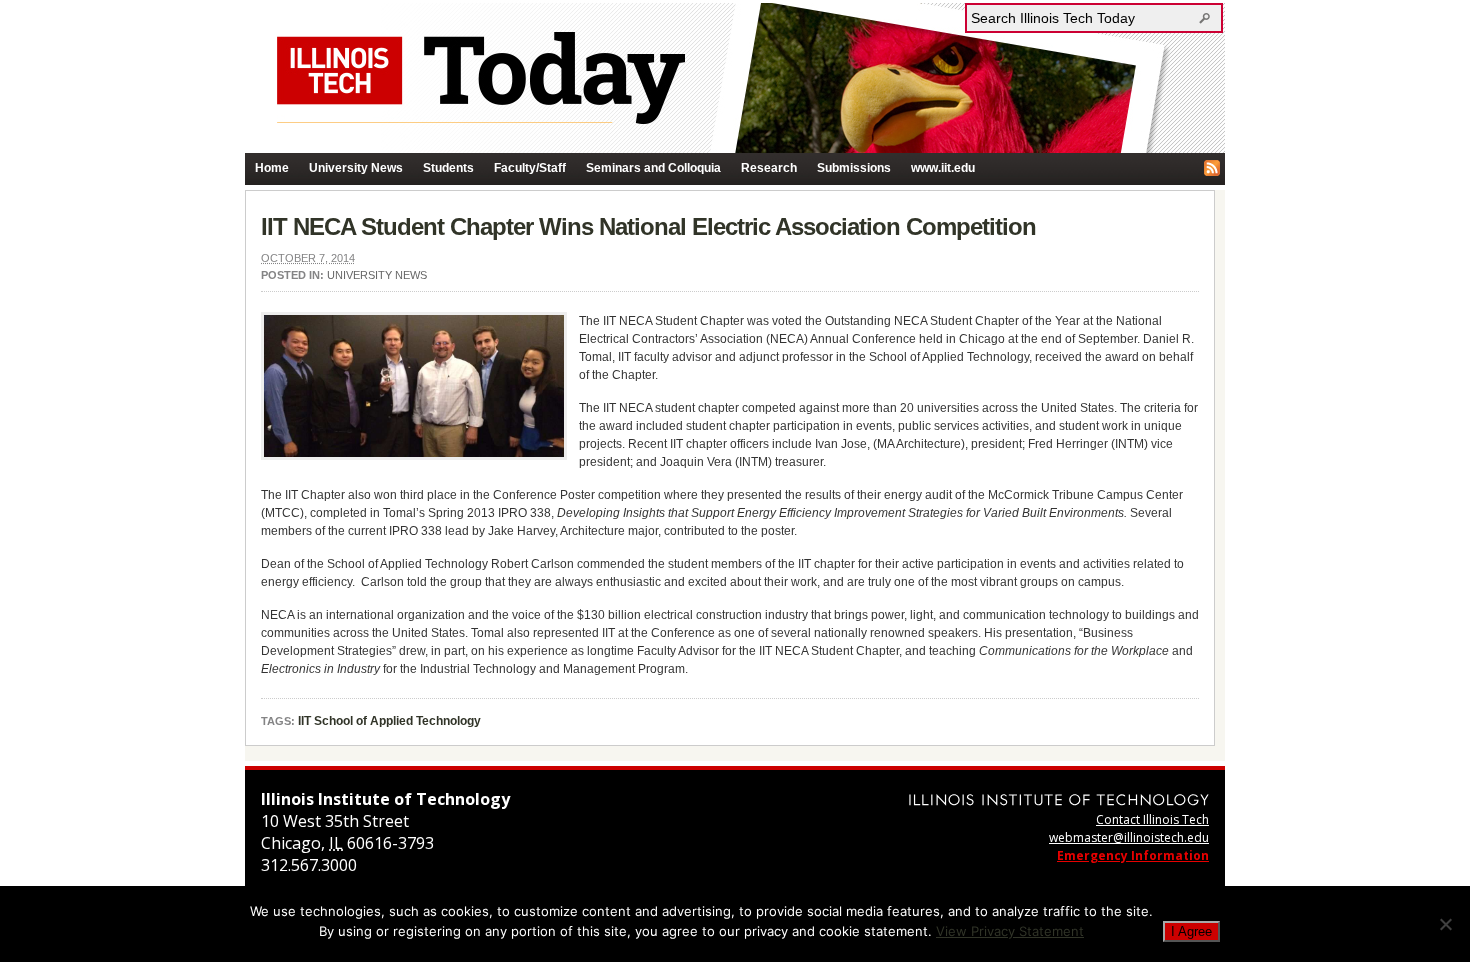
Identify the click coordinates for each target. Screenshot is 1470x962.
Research (769, 168)
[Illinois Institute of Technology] (1059, 799)
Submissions (854, 168)
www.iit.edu (943, 168)
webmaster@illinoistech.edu (1129, 837)
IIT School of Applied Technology (389, 721)
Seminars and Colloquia (653, 168)
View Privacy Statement (1010, 931)
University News (356, 168)
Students (448, 168)
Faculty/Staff (530, 168)
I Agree (1191, 931)
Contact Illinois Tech (1152, 819)
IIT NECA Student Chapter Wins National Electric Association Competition (648, 226)
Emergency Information (1133, 855)
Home (272, 168)
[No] (1445, 924)
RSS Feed (1212, 168)
